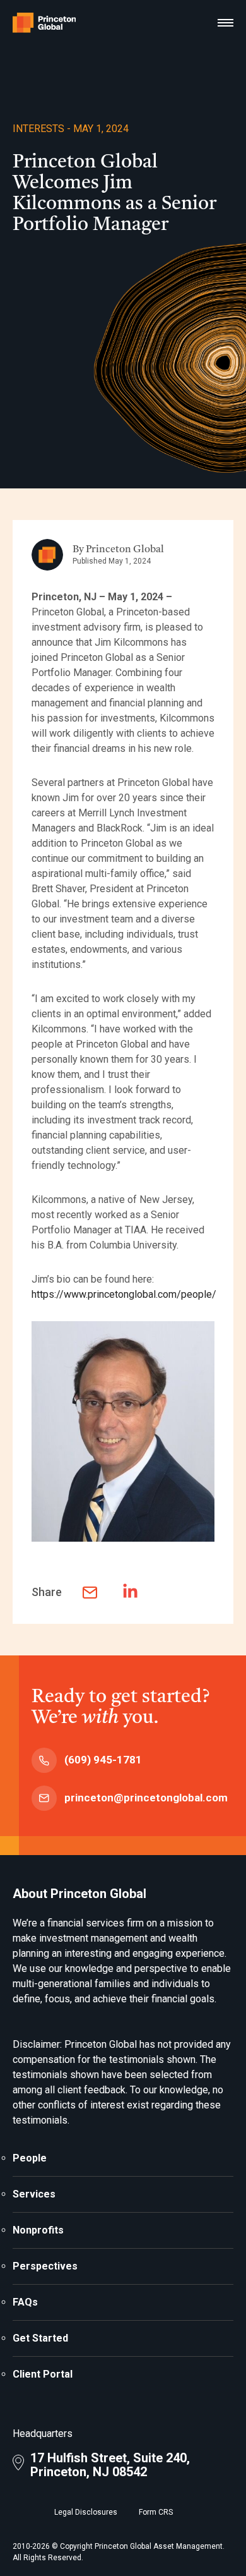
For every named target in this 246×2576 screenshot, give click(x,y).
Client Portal (43, 2374)
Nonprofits (38, 2230)
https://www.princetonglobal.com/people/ (124, 1294)
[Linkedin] (138, 1591)
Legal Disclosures (86, 2512)
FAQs (25, 2302)
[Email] (98, 1593)
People (30, 2158)
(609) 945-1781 (103, 1760)
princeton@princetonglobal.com (146, 1798)
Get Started (40, 2338)
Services (34, 2194)
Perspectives (45, 2266)
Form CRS (156, 2512)
